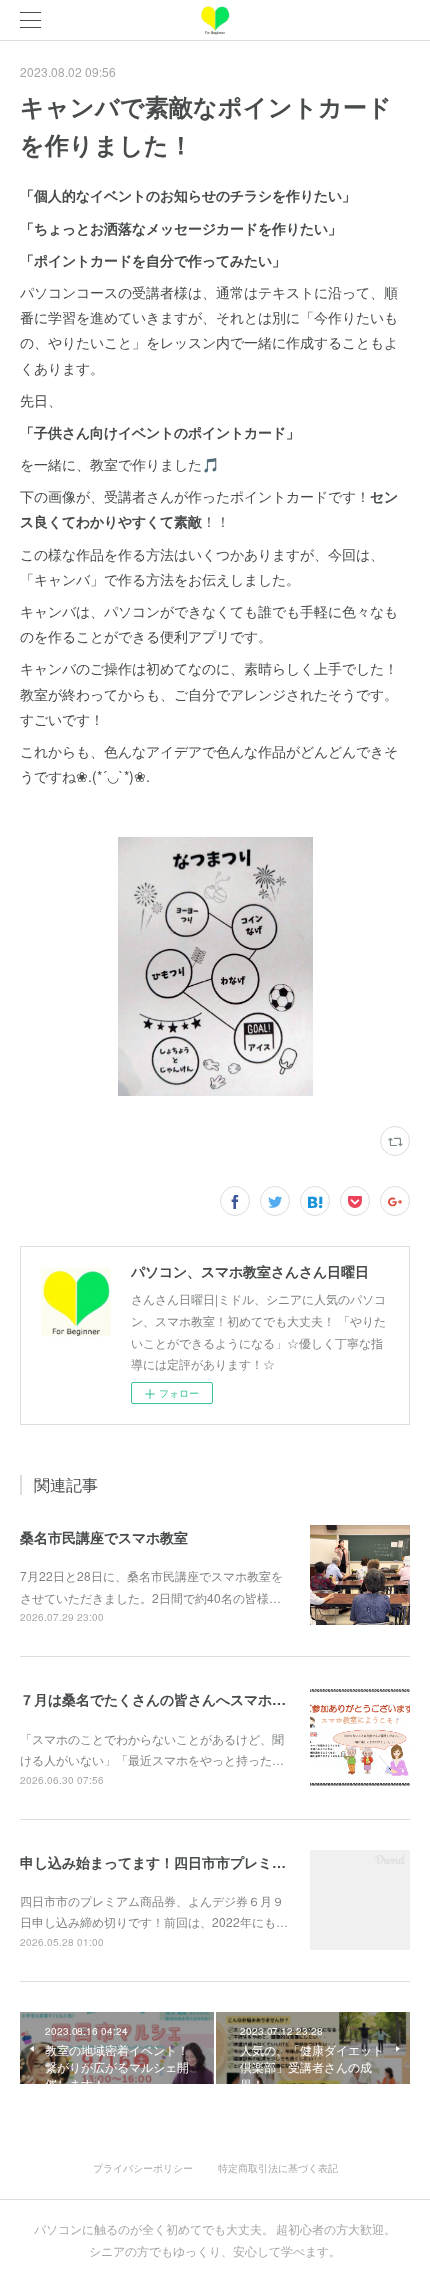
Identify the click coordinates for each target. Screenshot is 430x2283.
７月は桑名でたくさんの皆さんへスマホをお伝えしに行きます (216, 1699)
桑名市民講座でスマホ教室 (104, 1537)
